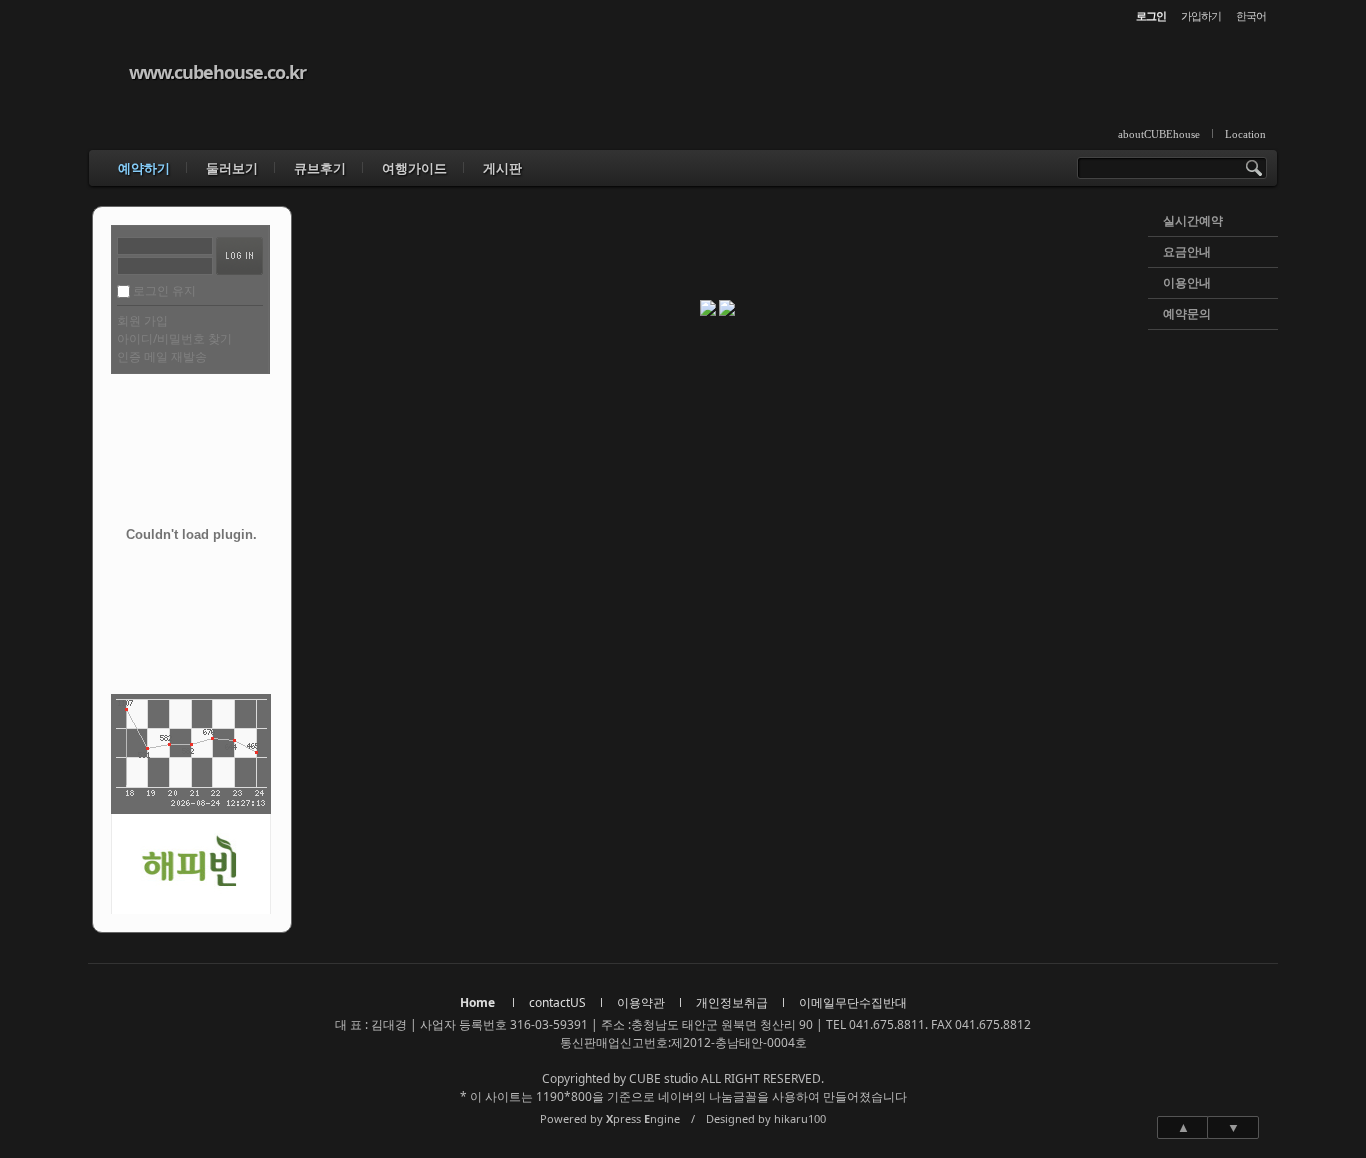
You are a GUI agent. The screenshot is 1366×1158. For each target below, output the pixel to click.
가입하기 (1201, 15)
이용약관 (641, 1002)
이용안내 (1187, 282)
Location (1245, 134)
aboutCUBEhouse (1159, 134)
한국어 (1251, 15)
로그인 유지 (164, 290)
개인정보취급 (732, 1002)
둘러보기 (232, 168)
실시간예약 (1193, 220)
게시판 (502, 168)
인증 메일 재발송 (162, 356)
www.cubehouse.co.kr (217, 72)
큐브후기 (320, 168)
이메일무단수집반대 (853, 1002)
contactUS (557, 1002)
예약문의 (1187, 313)
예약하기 (144, 168)
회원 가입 (142, 320)
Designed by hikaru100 (766, 1118)
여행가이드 (414, 168)
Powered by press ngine (610, 1118)
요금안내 (1187, 251)
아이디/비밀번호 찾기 (174, 338)
